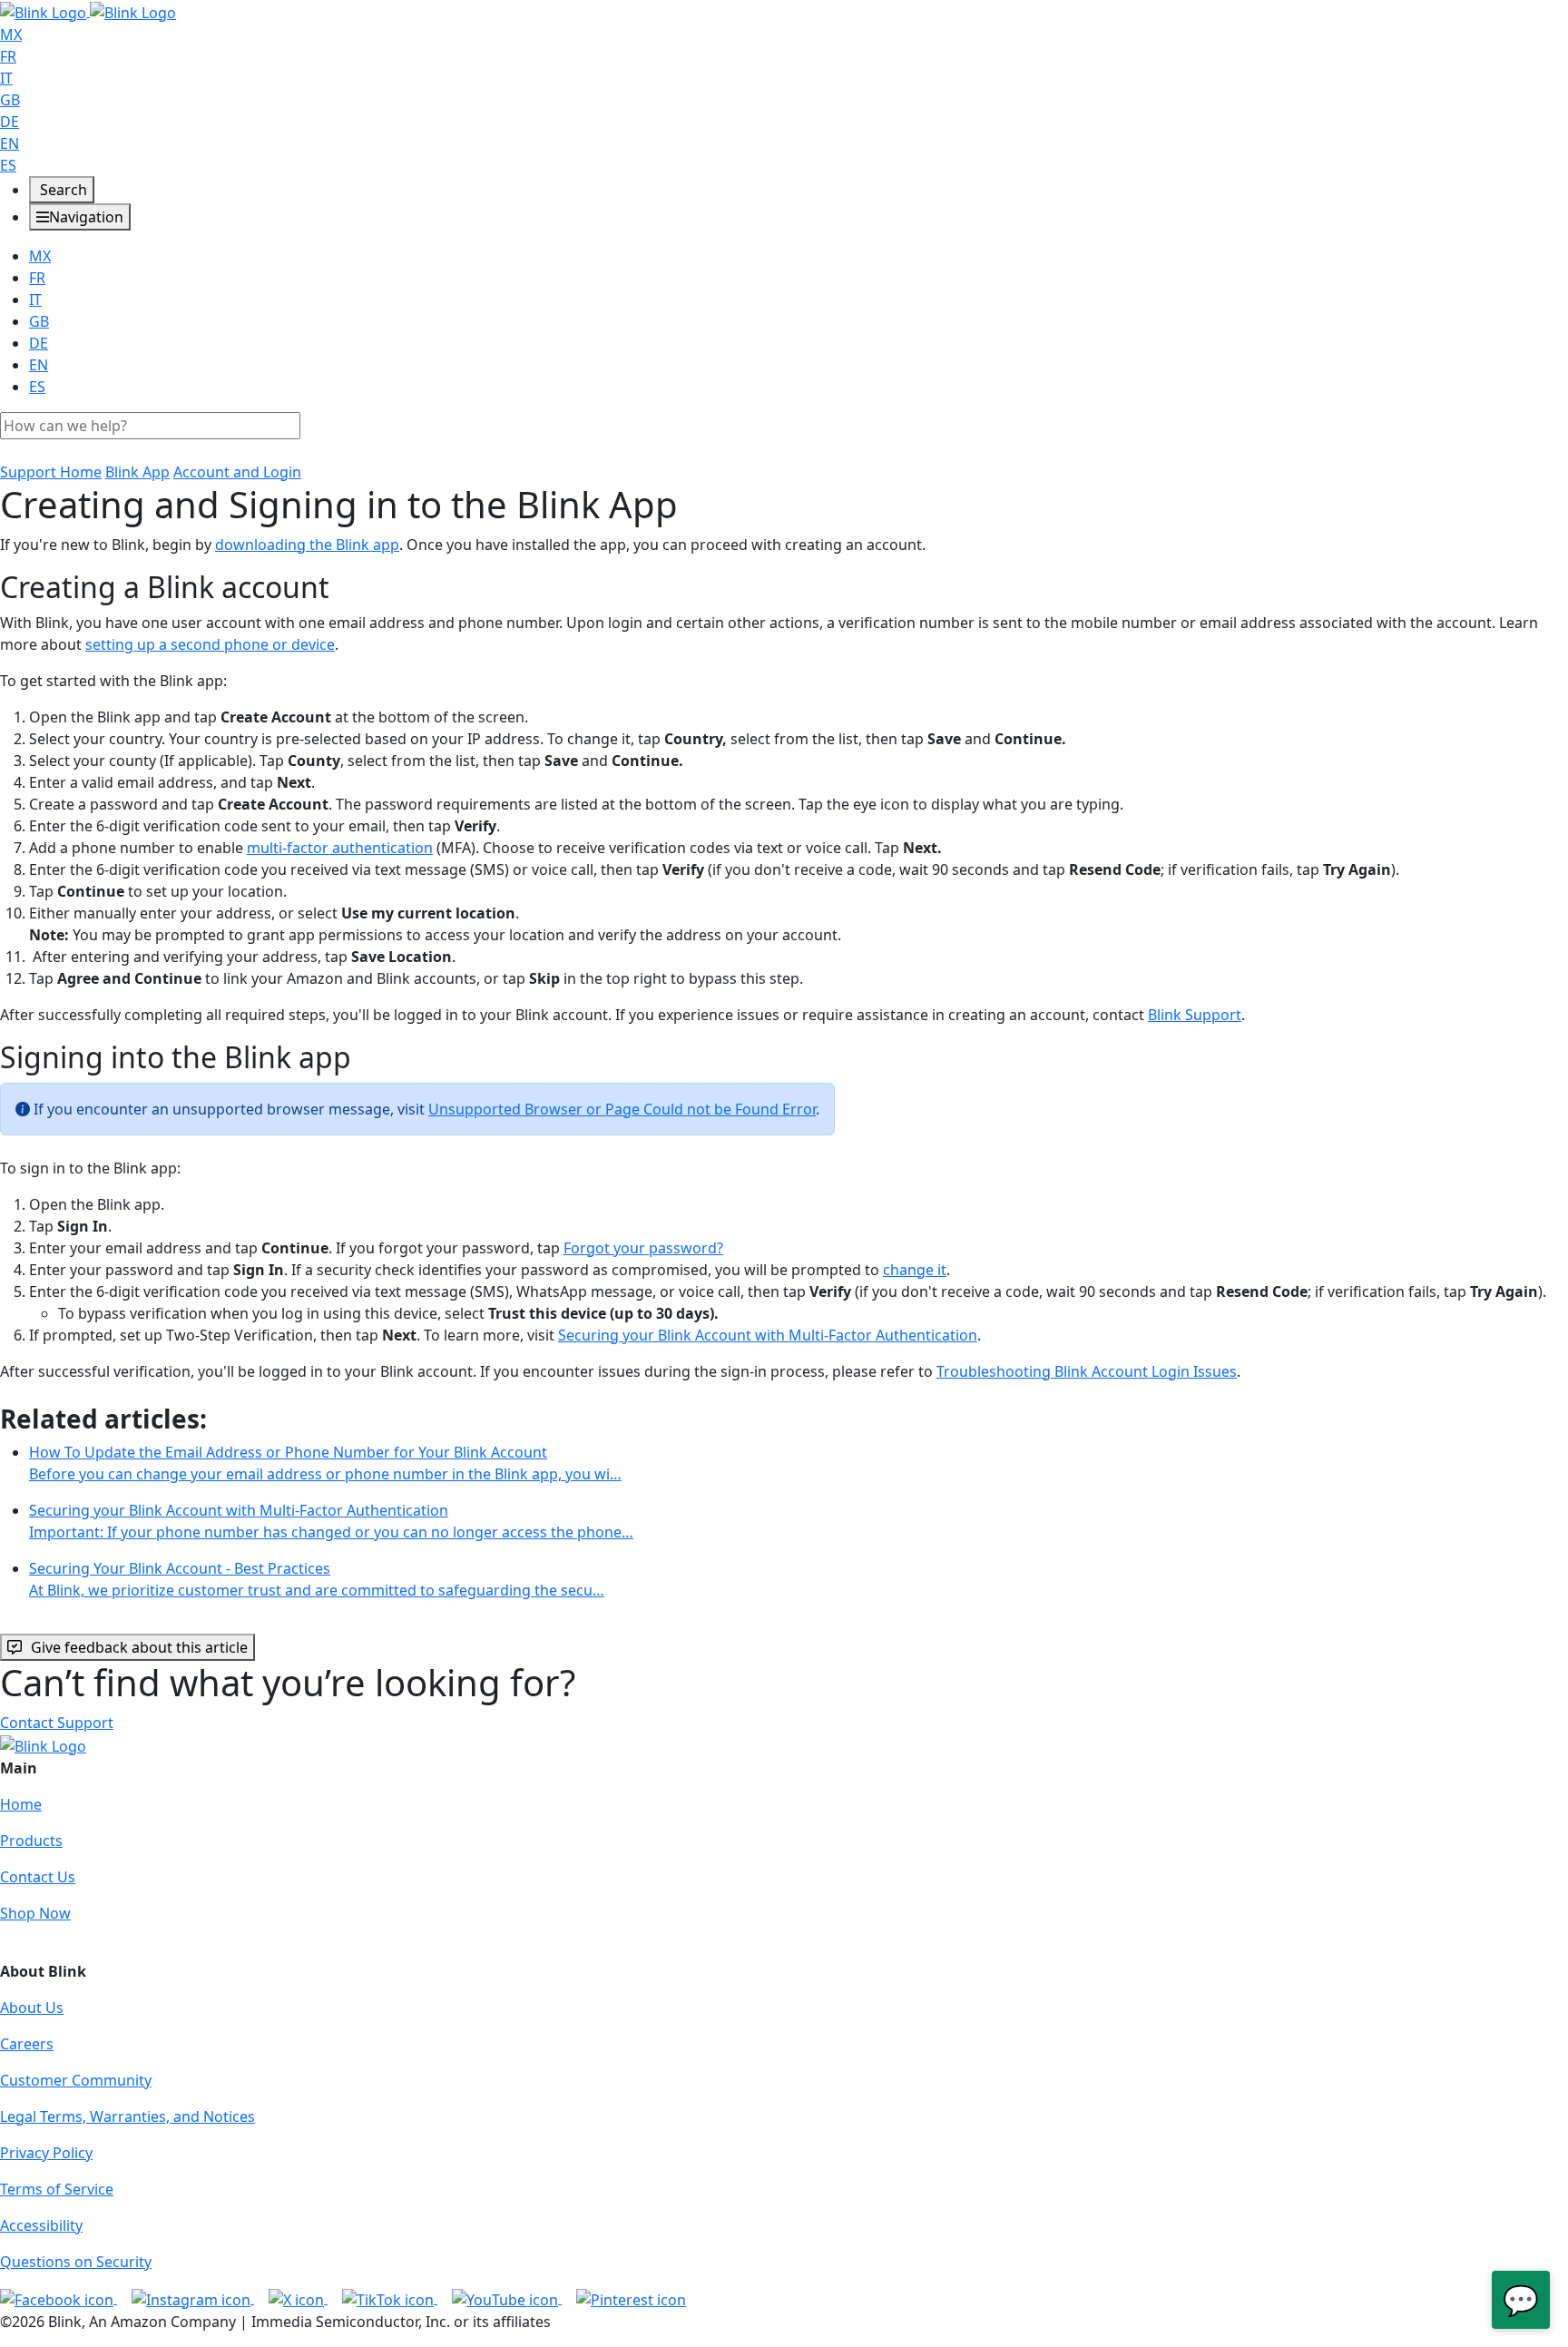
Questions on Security (76, 2262)
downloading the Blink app (307, 545)
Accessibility (41, 2225)
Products (31, 1841)
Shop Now (35, 1913)
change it (915, 1270)
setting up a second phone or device (210, 644)
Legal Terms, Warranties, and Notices (127, 2116)
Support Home (51, 472)
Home (21, 1804)
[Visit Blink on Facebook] (59, 2298)
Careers (27, 2044)
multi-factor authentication (340, 848)
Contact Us (38, 1877)
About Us (32, 2008)
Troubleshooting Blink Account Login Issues (1087, 1371)
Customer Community (76, 2080)
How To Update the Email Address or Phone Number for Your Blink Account (325, 1463)
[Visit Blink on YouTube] (507, 2298)
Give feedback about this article (139, 1647)
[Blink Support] (88, 11)
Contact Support (57, 1723)
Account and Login (237, 472)
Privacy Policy (46, 2153)
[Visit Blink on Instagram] (193, 2298)
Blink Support (1195, 1015)
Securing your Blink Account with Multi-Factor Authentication (768, 1335)
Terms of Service (57, 2189)
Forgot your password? (643, 1248)
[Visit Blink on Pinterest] (631, 2298)
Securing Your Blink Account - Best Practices (317, 1579)
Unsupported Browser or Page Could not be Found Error (622, 1109)
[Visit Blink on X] (298, 2298)
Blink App (137, 472)
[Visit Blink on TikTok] (390, 2298)
